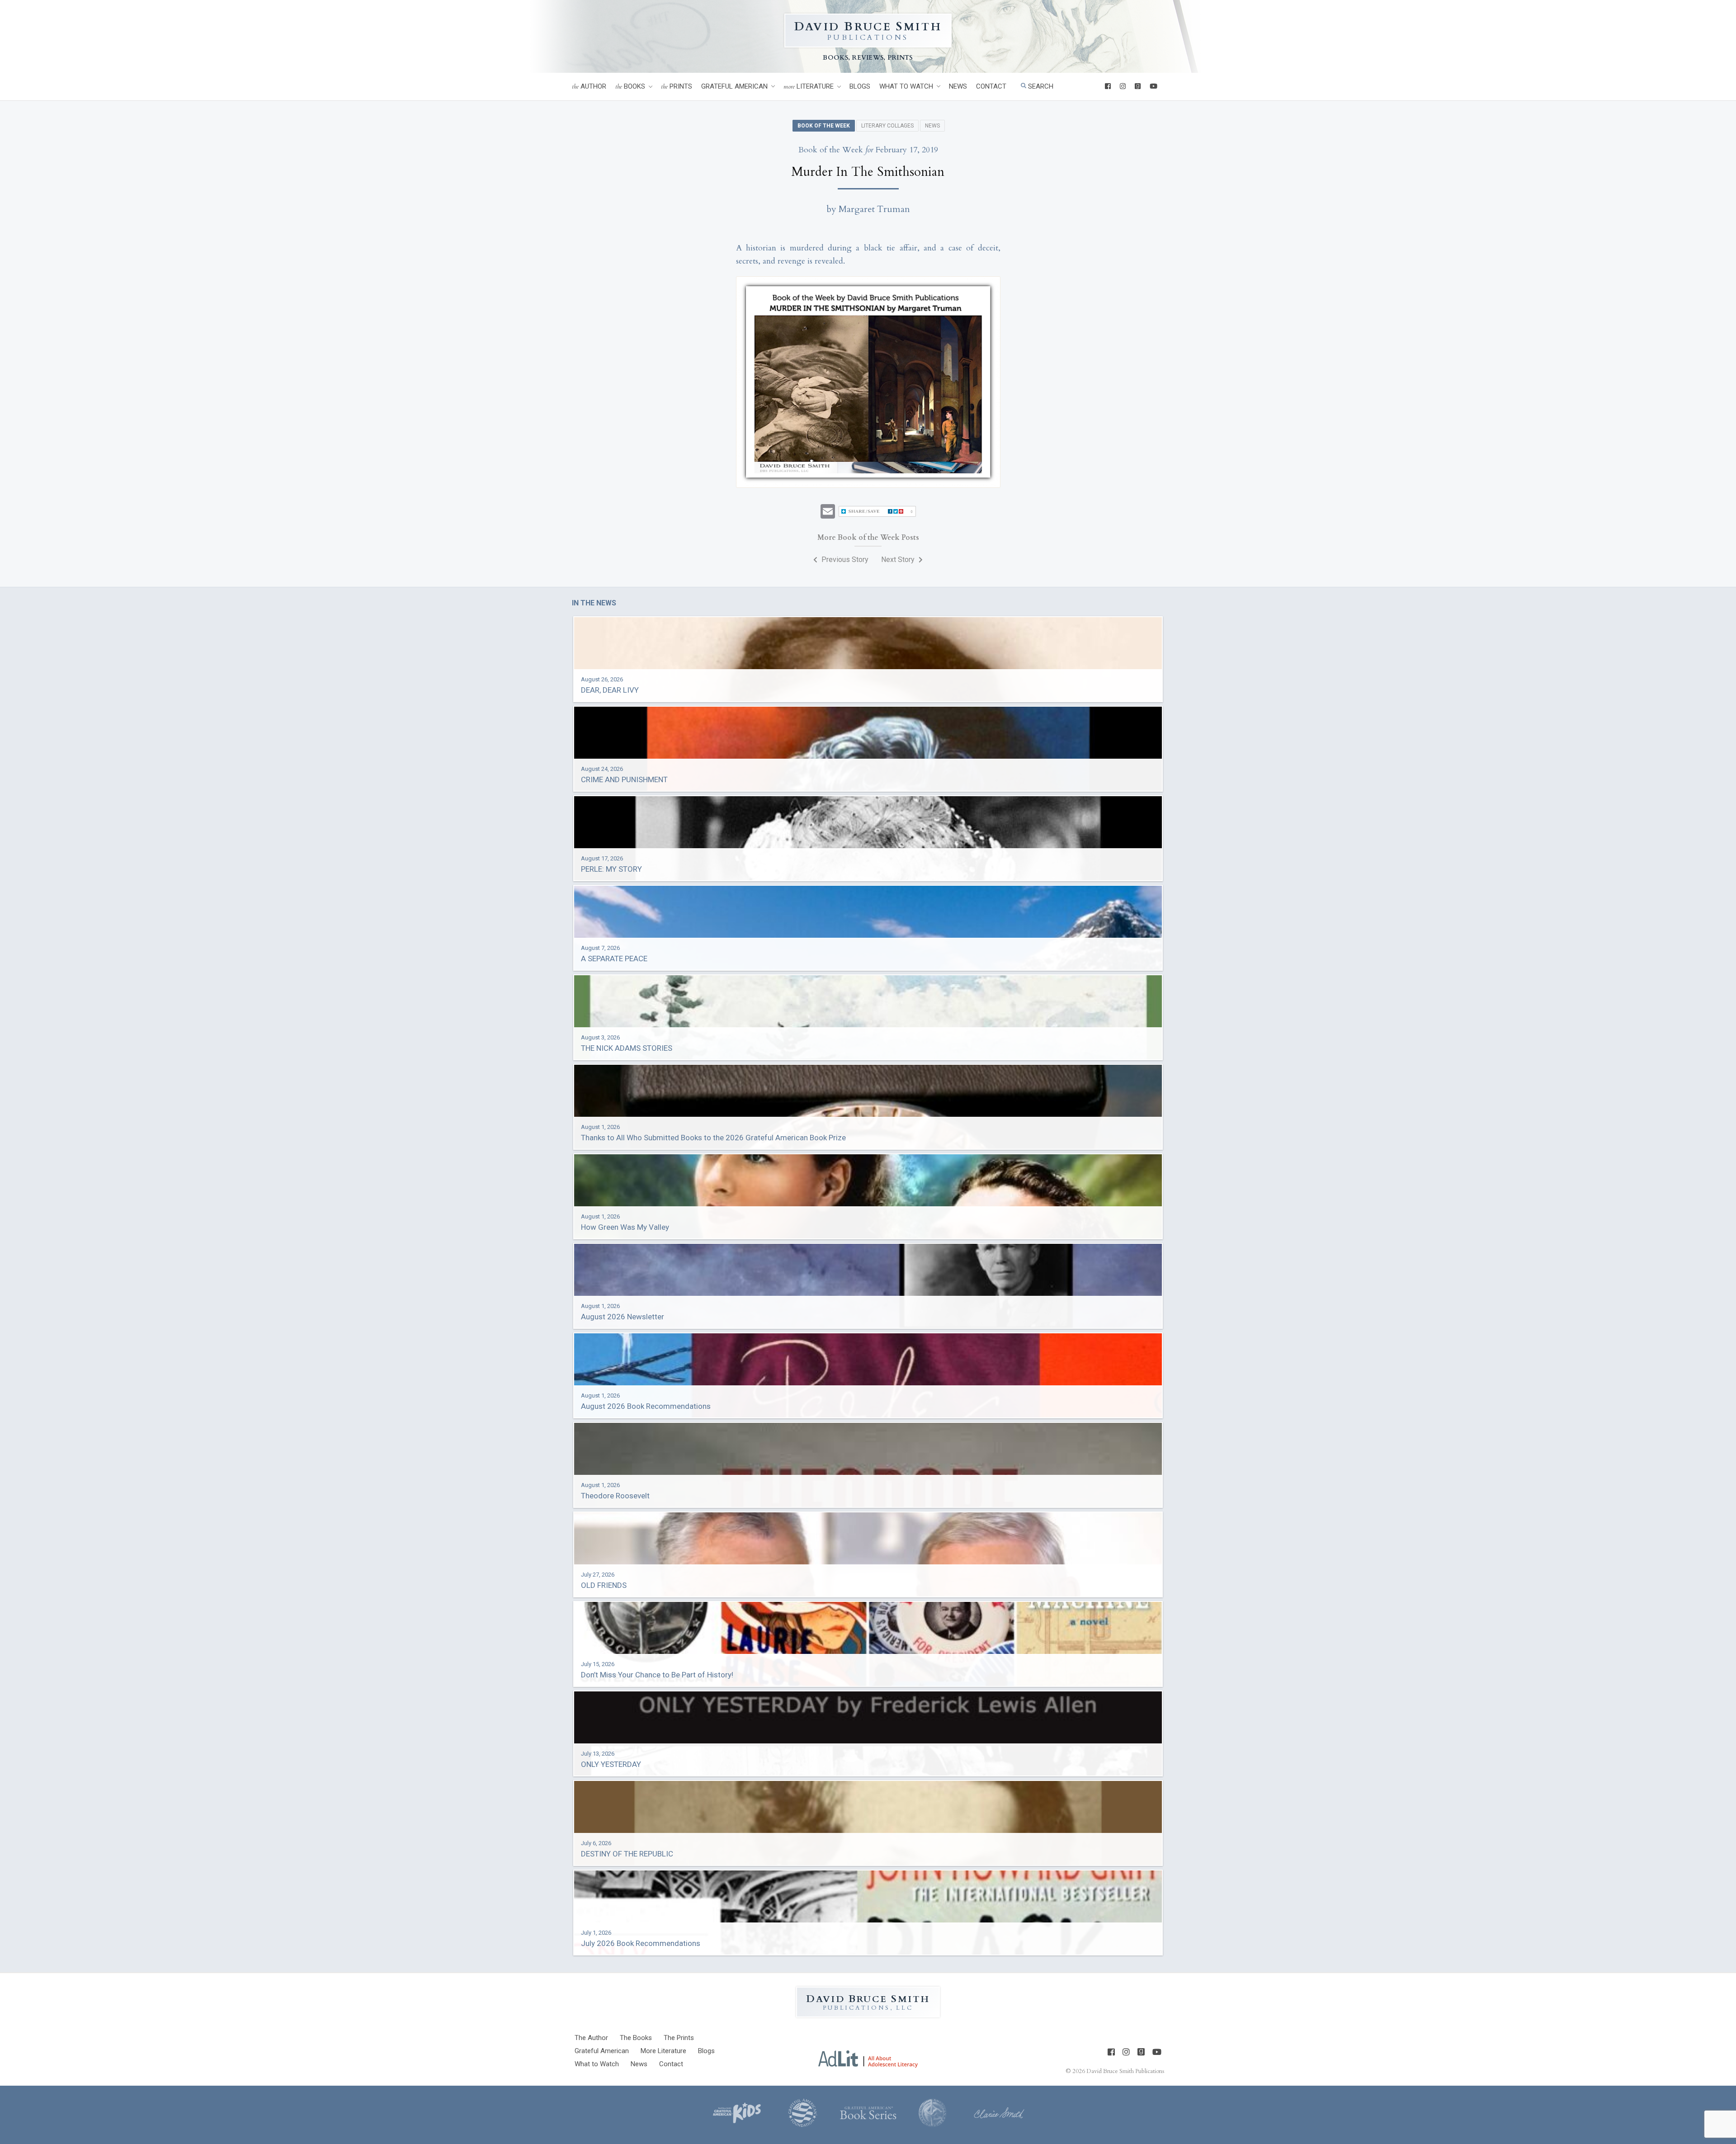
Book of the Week (824, 126)
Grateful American (734, 86)
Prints (677, 87)
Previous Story (844, 560)
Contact (991, 86)
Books (630, 87)
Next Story (899, 560)
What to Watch (906, 86)
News (958, 86)
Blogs (860, 86)
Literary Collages (887, 126)
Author (589, 87)
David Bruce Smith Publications (1125, 2071)
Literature (809, 87)
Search (1040, 86)
